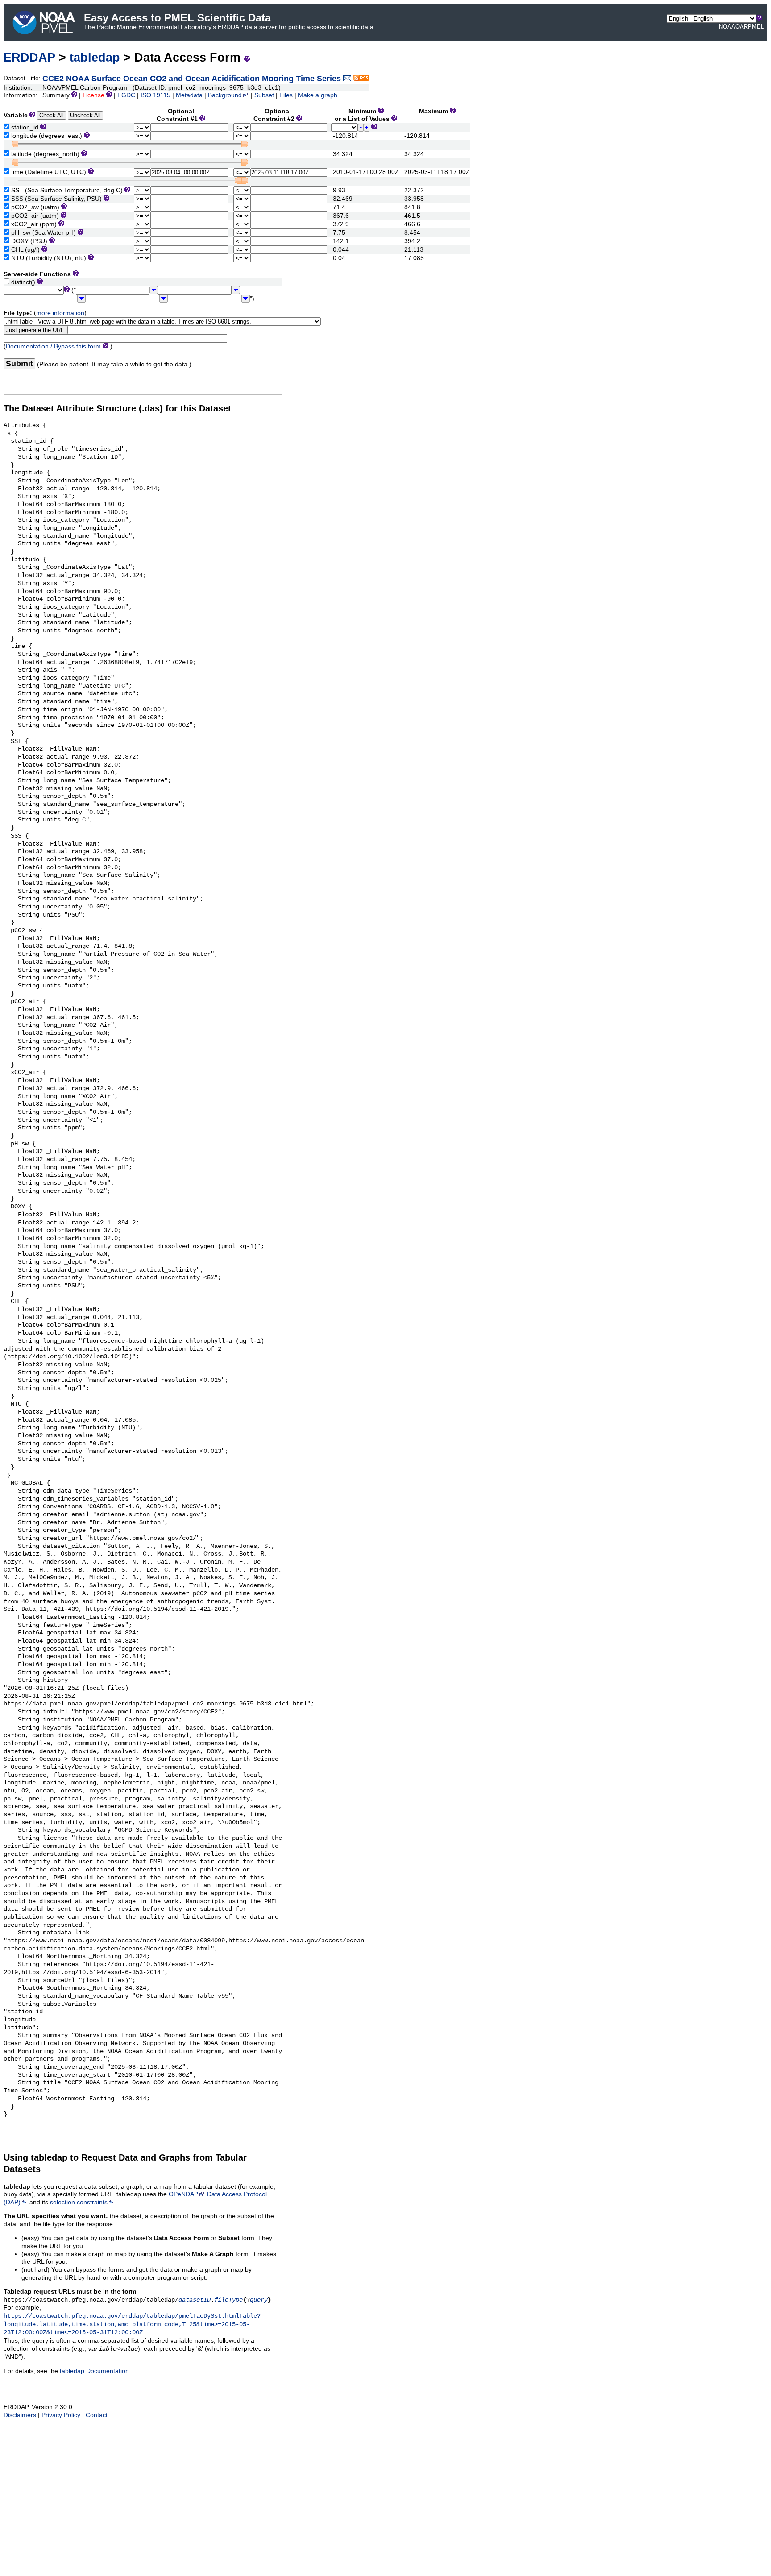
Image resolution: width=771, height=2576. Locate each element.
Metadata (189, 95)
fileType (228, 2300)
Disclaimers (20, 2415)
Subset (264, 95)
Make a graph (318, 95)
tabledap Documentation (94, 2371)
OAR (742, 27)
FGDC (126, 95)
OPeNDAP (183, 2194)
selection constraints (79, 2202)
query (259, 2300)
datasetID (195, 2300)
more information (60, 313)
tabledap (95, 57)
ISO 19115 (155, 95)
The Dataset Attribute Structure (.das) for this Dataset (117, 408)
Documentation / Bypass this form (53, 346)
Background (225, 95)
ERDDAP (29, 57)
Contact (97, 2415)
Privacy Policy (61, 2415)
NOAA (727, 27)
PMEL (756, 27)
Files (286, 95)
